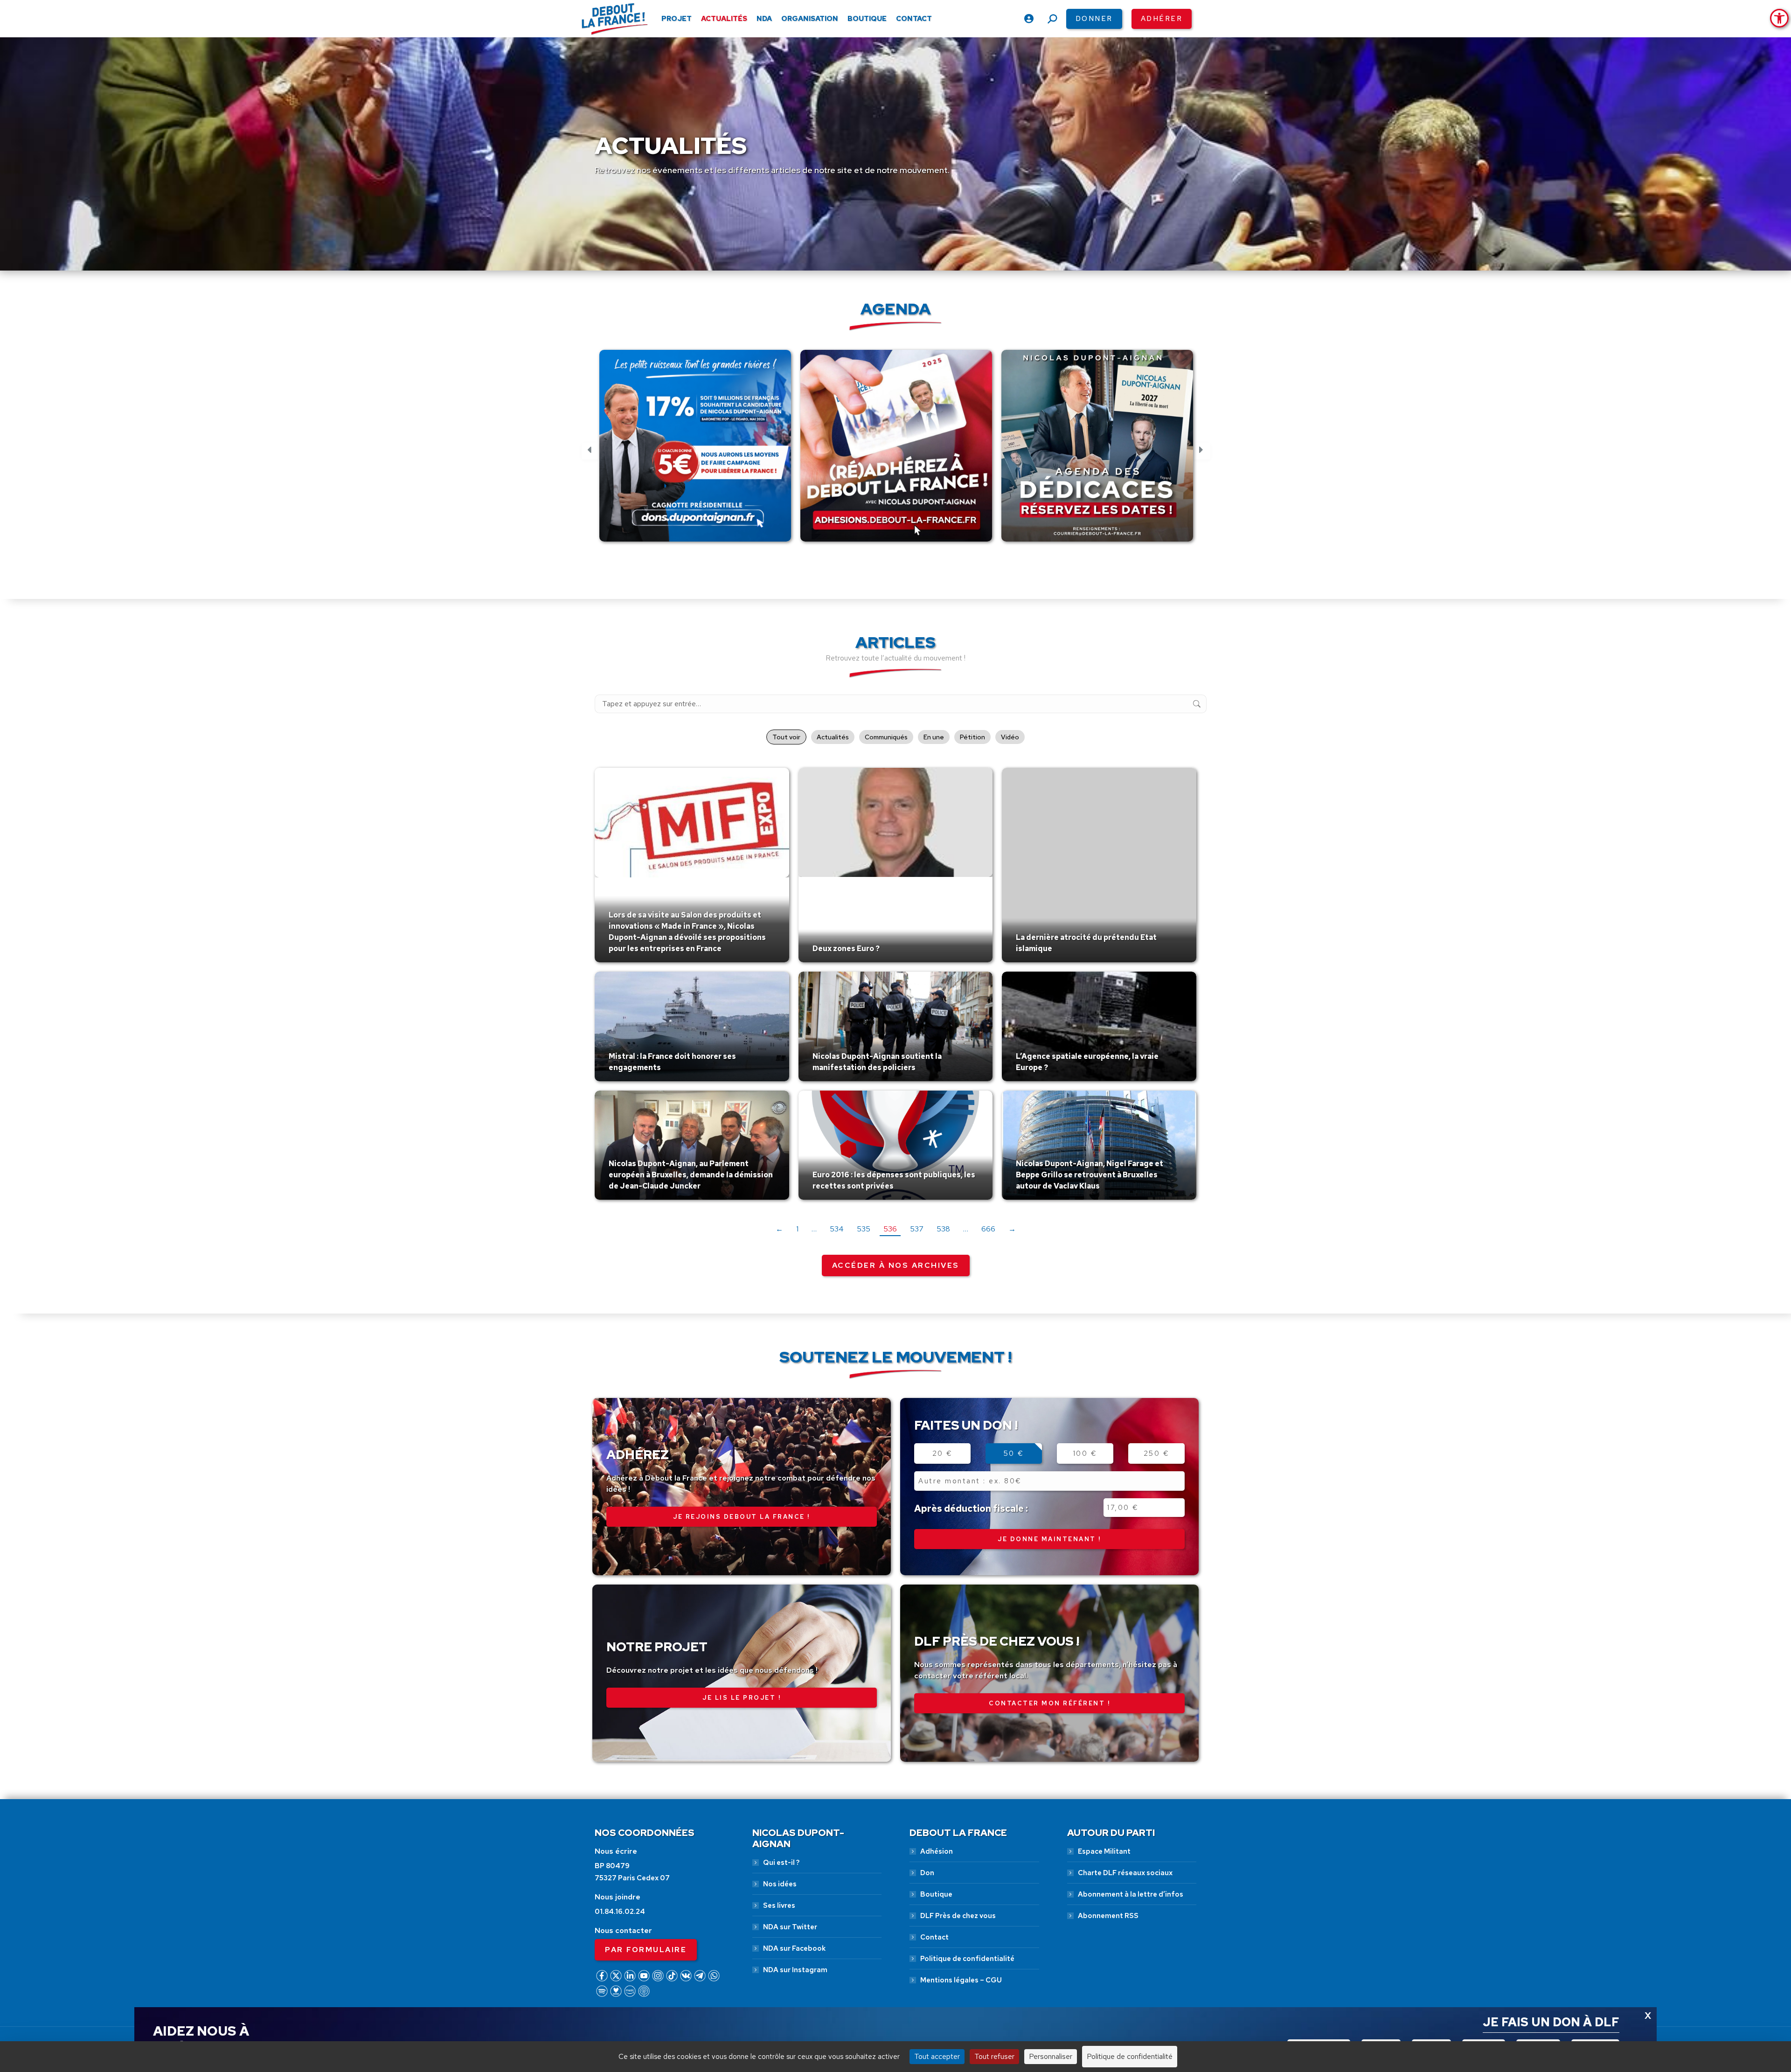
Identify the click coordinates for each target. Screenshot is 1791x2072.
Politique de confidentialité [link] (967, 1959)
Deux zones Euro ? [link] (846, 949)
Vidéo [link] (1010, 737)
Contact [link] (934, 1937)
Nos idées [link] (780, 1884)
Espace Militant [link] (1104, 1851)
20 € (943, 1453)
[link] (1779, 18)
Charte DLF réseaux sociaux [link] (1125, 1873)
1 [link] (797, 1229)
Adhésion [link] (937, 1851)
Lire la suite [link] (631, 960)
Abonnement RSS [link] (1108, 1916)
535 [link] (864, 1229)
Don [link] (927, 1873)
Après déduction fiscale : (971, 1509)
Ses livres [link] (779, 1905)
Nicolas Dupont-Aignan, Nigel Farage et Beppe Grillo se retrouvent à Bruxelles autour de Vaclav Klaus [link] (1090, 1175)
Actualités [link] (833, 737)
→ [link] (1012, 1229)
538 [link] (943, 1229)
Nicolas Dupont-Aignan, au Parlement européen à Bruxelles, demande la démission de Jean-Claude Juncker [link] (691, 1175)
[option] (695, 451)
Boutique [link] (936, 1894)
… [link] (814, 1229)
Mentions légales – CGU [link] (961, 1980)
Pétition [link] (972, 737)
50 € (1014, 1453)
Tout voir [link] (786, 737)
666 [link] (988, 1229)
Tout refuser (994, 2056)
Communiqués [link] (886, 737)
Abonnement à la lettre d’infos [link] (1131, 1894)
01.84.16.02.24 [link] (620, 1912)
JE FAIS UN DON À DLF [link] (1551, 2022)
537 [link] (917, 1229)
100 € (1085, 1453)
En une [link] (934, 737)
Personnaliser (1051, 2056)
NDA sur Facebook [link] (794, 1948)
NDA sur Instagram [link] (795, 1970)
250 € (1157, 1453)
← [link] (779, 1229)
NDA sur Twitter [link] (790, 1927)
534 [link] (837, 1229)
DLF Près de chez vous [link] (958, 1916)
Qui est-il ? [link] (781, 1863)
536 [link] (890, 1229)
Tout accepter (937, 2056)
